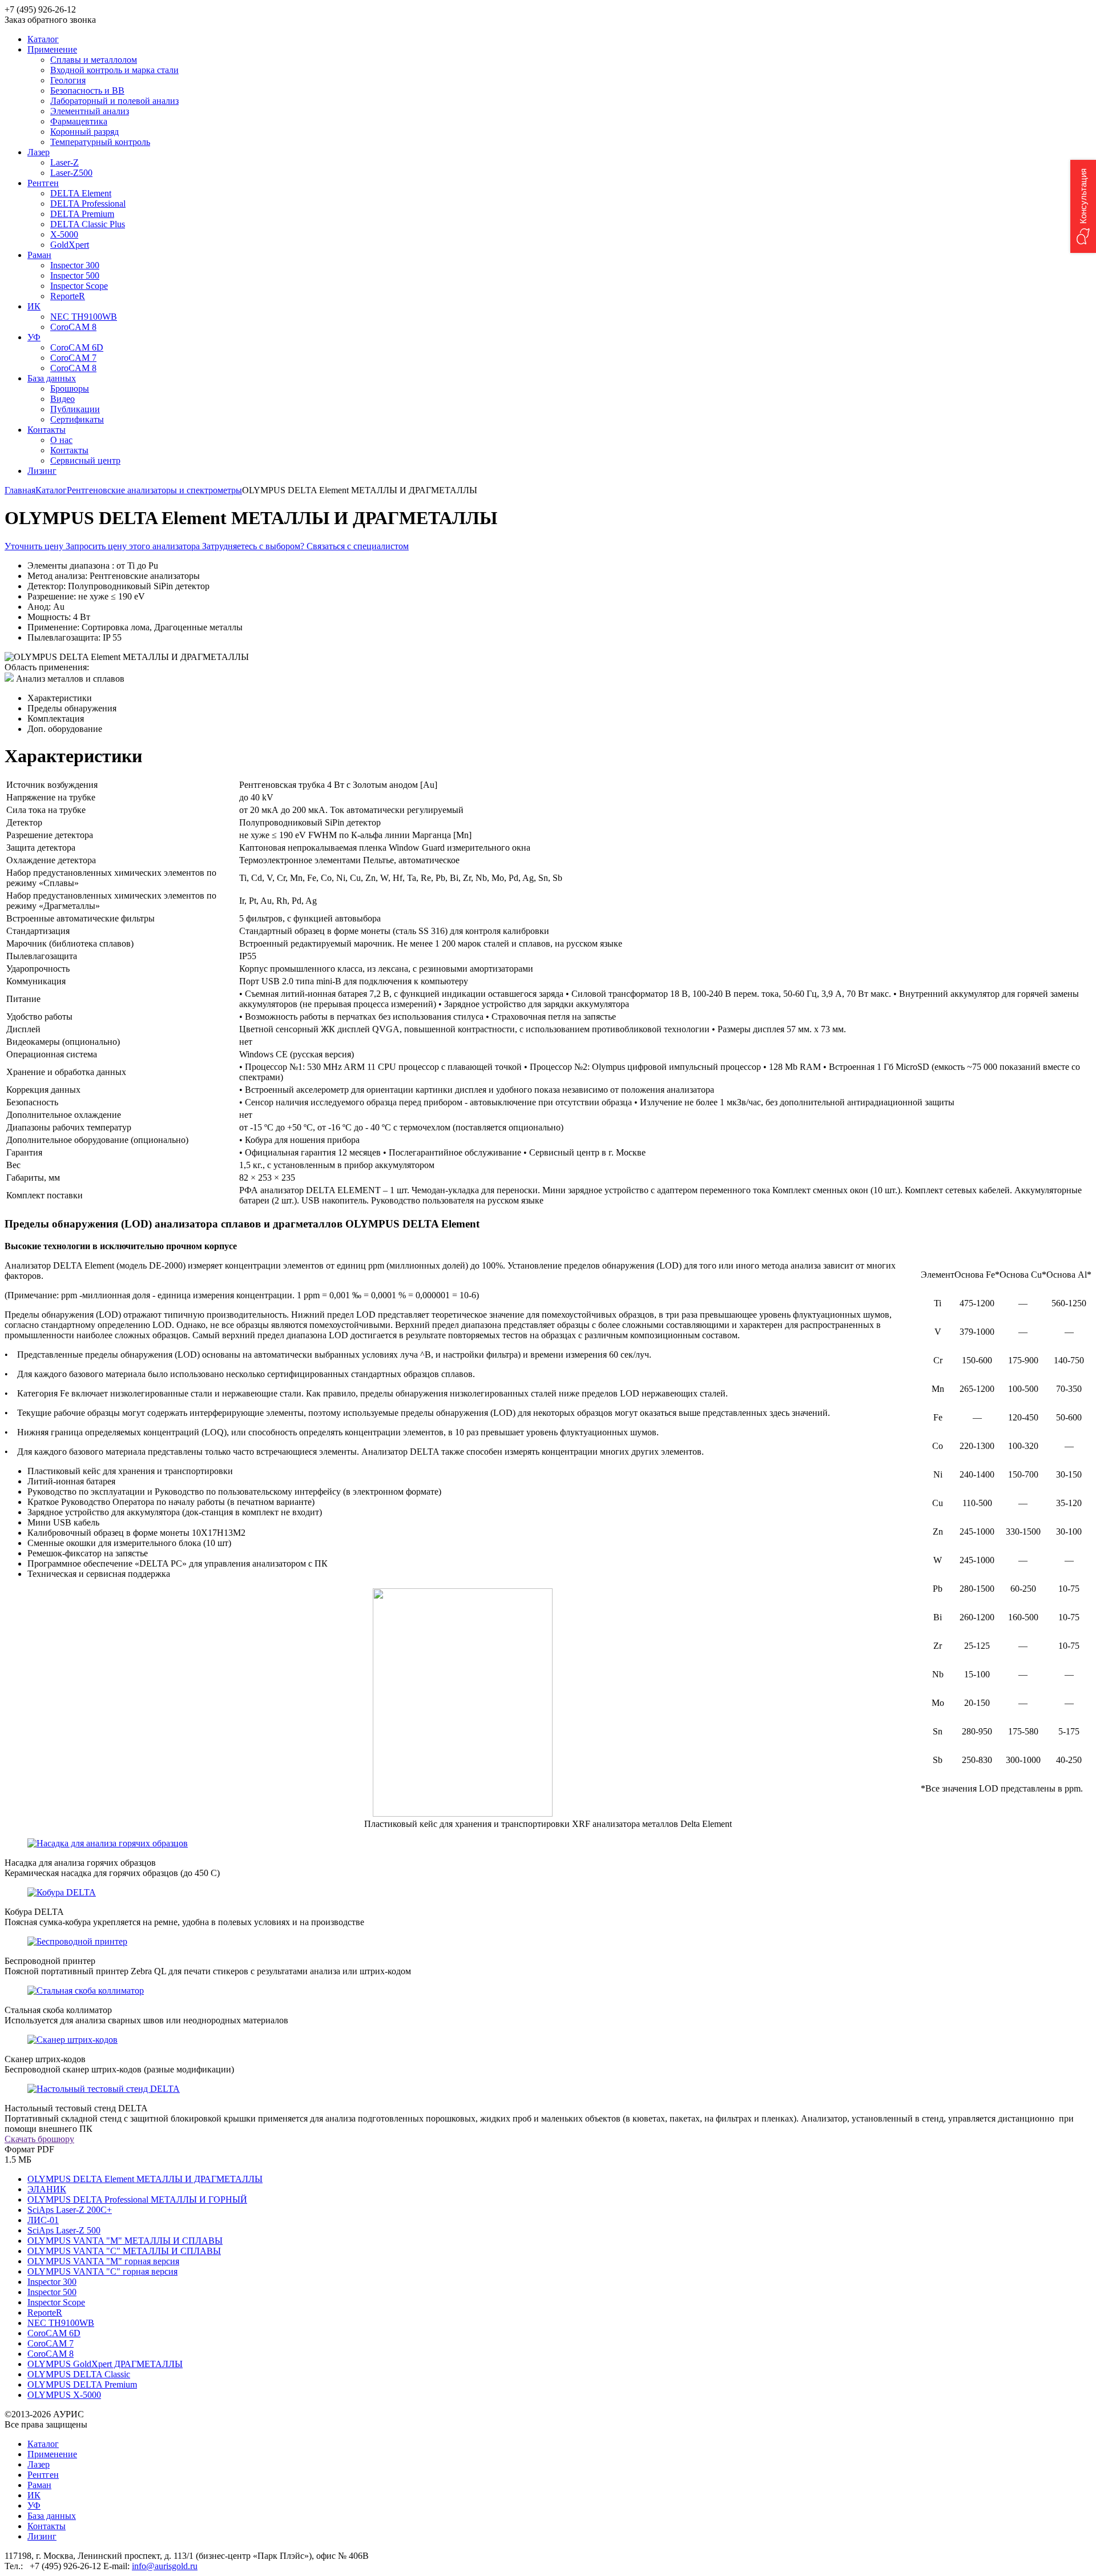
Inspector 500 (75, 275)
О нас (61, 440)
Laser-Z (65, 162)
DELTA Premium (82, 214)
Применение (52, 2454)
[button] (1083, 206)
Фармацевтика (79, 121)
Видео (63, 399)
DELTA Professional (88, 204)
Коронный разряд (84, 132)
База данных (52, 2516)
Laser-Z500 (71, 173)
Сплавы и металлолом (94, 60)
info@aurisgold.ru (165, 2566)
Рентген (43, 2475)
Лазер (39, 2464)
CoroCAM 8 (73, 327)
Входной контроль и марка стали (114, 70)
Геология (68, 80)
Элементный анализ (90, 111)
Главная (20, 490)
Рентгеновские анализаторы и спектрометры (154, 490)
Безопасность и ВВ (87, 90)
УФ (34, 2505)
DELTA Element (81, 193)
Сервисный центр (85, 460)
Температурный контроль (100, 142)
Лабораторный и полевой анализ (114, 101)
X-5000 (64, 234)
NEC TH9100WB (84, 317)
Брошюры (70, 389)
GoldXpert (70, 245)
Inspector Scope (79, 286)
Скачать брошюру (39, 2139)
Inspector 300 (75, 265)
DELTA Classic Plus (88, 224)
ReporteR (68, 296)
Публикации (75, 409)
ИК (34, 2495)
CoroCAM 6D (77, 347)
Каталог (51, 490)
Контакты (69, 450)
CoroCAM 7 (73, 358)
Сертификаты (77, 419)
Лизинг (42, 2536)
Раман (39, 2485)
